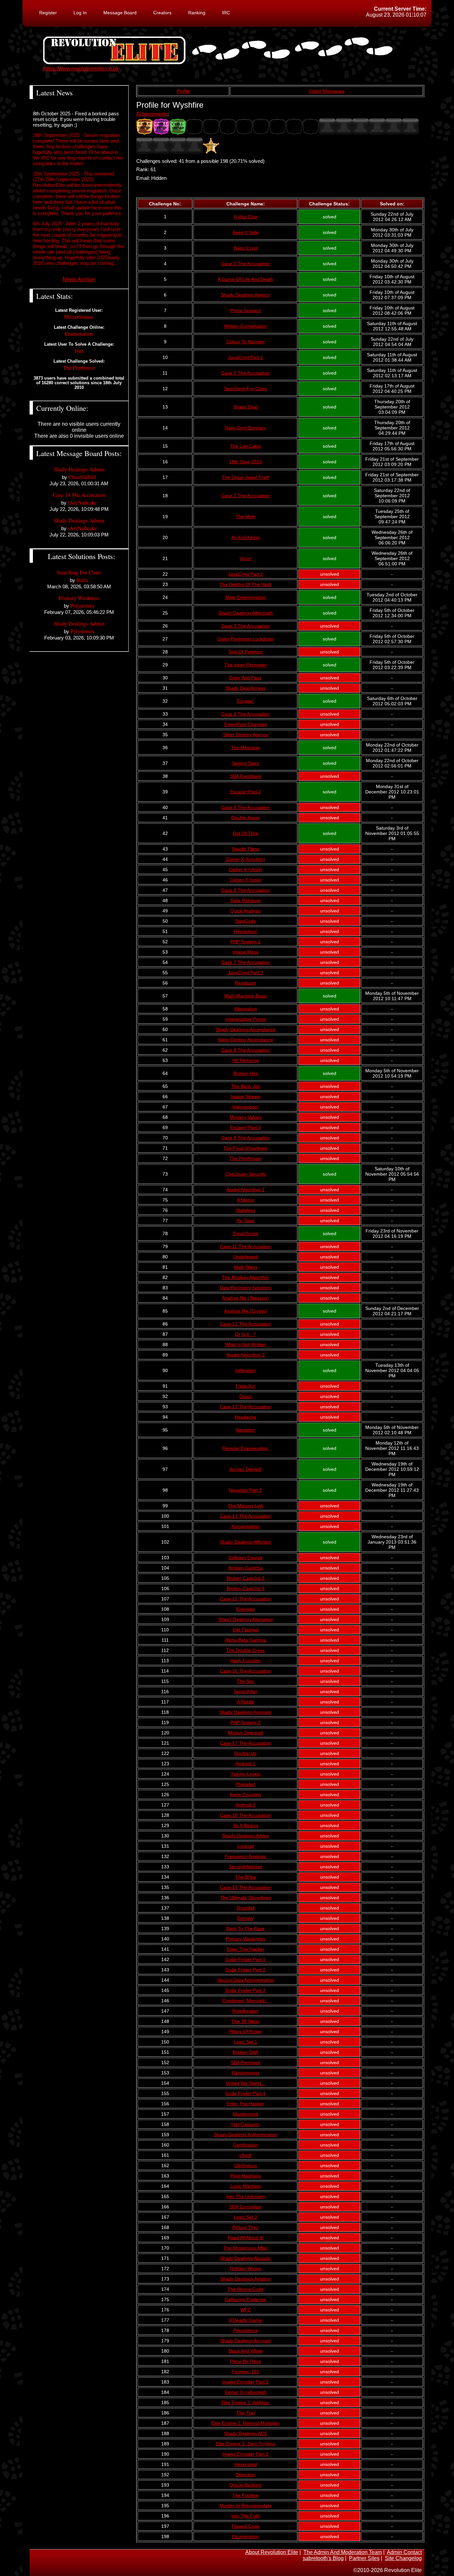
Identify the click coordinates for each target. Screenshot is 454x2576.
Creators (162, 13)
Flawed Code (246, 2526)
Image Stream (246, 1097)
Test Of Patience (246, 652)
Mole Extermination (246, 597)
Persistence (246, 2330)
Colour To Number (246, 342)
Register (48, 13)
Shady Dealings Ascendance (246, 1029)
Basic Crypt (246, 248)
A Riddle (246, 1702)
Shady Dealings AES (245, 2433)
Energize (246, 1609)
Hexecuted (246, 2464)
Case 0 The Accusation (246, 264)
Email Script (245, 1233)
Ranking (197, 13)
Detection (246, 2475)
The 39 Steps (245, 2021)
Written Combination (245, 326)
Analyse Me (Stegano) (245, 1298)
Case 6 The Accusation (246, 890)
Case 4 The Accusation (246, 714)
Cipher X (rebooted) (246, 2392)
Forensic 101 (245, 2372)
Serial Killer (245, 1692)
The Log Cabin (246, 446)
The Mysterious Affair (246, 2248)
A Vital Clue (246, 217)
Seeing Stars (245, 763)
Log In (80, 13)
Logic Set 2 (245, 2217)
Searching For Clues (246, 389)
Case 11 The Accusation (245, 1246)
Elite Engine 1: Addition (245, 2402)
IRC (226, 13)
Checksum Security (246, 1174)
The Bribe (246, 1877)
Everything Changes (246, 724)
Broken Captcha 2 (246, 1578)
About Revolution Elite (272, 2552)
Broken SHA (245, 2052)
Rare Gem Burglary (245, 428)
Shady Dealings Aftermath (246, 613)
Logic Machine (246, 2186)
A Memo (246, 1200)
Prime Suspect (246, 310)
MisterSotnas (79, 317)
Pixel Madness (246, 2176)
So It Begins (246, 1825)
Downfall (246, 1908)
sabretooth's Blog (323, 2558)
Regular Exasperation (245, 1448)
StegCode (245, 921)
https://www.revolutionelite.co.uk (81, 69)
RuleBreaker (245, 2011)
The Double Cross (245, 1650)
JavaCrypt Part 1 (246, 357)
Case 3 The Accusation (246, 626)
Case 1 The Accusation (246, 373)
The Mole (246, 517)
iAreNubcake (82, 502)
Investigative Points (246, 1019)
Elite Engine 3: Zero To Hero (245, 2444)
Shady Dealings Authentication (246, 2135)
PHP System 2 (245, 1722)
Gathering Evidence (245, 2299)
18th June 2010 (245, 462)
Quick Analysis (245, 911)
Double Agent (245, 818)
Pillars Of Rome (245, 2032)
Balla (82, 580)
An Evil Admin (246, 537)
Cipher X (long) (246, 880)
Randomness (246, 2073)
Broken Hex (246, 1073)
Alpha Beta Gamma (246, 1640)
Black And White (246, 2351)
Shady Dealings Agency (245, 295)
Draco (246, 1396)
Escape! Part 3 (245, 1127)
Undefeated (246, 1257)
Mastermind (245, 2114)
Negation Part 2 (245, 1490)
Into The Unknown (246, 2196)
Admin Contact (404, 2552)
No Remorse (246, 1060)
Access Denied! (246, 1469)
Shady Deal (245, 407)
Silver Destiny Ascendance (245, 1040)
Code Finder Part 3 (245, 1990)
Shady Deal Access (245, 688)
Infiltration (246, 1370)
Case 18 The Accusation (246, 1815)
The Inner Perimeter (246, 665)
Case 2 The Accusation (246, 496)
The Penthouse (245, 1158)
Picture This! (245, 2227)
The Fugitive (245, 2495)
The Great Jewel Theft (246, 477)
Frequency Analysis (245, 1856)
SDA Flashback (246, 776)
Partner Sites (364, 2558)
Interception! (245, 1107)
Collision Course (245, 1558)
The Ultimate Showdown (246, 1898)
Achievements (152, 114)
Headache (245, 1417)
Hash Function (246, 1661)
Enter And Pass (245, 678)
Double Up (245, 1753)
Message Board (120, 13)
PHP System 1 (245, 942)
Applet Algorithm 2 (245, 1355)
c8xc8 (245, 2155)
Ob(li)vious (246, 2166)
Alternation (246, 1009)
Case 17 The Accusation (246, 1743)
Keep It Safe (246, 232)
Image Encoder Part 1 (245, 2382)
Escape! (245, 701)
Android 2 (245, 1805)
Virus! (246, 558)
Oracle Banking (245, 2485)
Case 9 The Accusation (246, 1138)
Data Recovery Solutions (246, 1288)
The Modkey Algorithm (246, 1277)
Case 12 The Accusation (246, 1324)
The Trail (246, 2413)
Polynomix (82, 605)
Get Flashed (246, 1630)
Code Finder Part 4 (245, 2093)
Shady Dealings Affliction (245, 1542)
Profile (183, 91)
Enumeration (245, 2536)
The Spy (245, 1681)
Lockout (246, 1846)
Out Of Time (245, 833)
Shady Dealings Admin (246, 1836)
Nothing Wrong (245, 2269)
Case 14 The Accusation (246, 1516)
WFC (246, 2310)
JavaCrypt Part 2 (246, 574)
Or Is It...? (245, 1334)
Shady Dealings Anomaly (245, 1712)
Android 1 (245, 1764)
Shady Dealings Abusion (245, 2258)
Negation (245, 1430)
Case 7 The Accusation (246, 962)
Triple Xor (245, 1386)
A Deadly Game (245, 2320)
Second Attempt (246, 1867)
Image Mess (246, 952)
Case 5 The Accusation (246, 807)
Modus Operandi (246, 1733)
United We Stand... (245, 2083)
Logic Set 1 (245, 2042)
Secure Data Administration (246, 1980)
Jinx (79, 351)
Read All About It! (246, 2238)
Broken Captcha (246, 1568)
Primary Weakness (245, 1939)
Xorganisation (245, 1526)
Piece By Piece (246, 2361)
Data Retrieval (246, 900)
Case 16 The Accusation (246, 1671)
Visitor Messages (327, 91)
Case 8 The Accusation (246, 1050)
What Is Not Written (245, 1345)
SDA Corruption (246, 2207)
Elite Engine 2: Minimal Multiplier (245, 2423)
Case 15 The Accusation (246, 1599)
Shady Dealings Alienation (246, 1619)
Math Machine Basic (246, 996)
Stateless (246, 1210)
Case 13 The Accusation (246, 1407)
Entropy (245, 1918)
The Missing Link (245, 1506)
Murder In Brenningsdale (245, 2506)
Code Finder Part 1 (245, 1959)
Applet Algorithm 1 (245, 1190)
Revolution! (245, 931)
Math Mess (246, 1267)
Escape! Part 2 (245, 792)
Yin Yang (245, 1221)
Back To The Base (245, 1929)
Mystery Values (246, 1117)
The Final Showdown (245, 1148)
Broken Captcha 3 (246, 1588)
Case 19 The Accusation (246, 1887)
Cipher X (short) (245, 870)
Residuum (246, 983)
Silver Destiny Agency (246, 735)
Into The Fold (245, 2516)
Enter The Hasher (245, 2104)
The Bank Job (246, 1086)
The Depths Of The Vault (245, 584)
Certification (245, 2145)
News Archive (79, 279)
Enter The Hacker (246, 1949)
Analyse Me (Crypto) (246, 1311)
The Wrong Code (245, 2289)
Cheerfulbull (82, 477)
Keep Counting (246, 1795)
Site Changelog (403, 2558)
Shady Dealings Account (245, 2341)
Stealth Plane (246, 849)
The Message (245, 748)
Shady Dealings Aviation (246, 2279)
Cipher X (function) (245, 859)
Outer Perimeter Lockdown (246, 639)
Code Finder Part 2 (245, 1970)
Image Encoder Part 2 (245, 2454)
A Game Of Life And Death (245, 279)
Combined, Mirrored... (245, 2001)
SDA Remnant (245, 2062)
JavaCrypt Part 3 (246, 973)
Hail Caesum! (245, 2124)
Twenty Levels (246, 1774)
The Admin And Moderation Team (343, 2552)
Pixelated (246, 1784)
